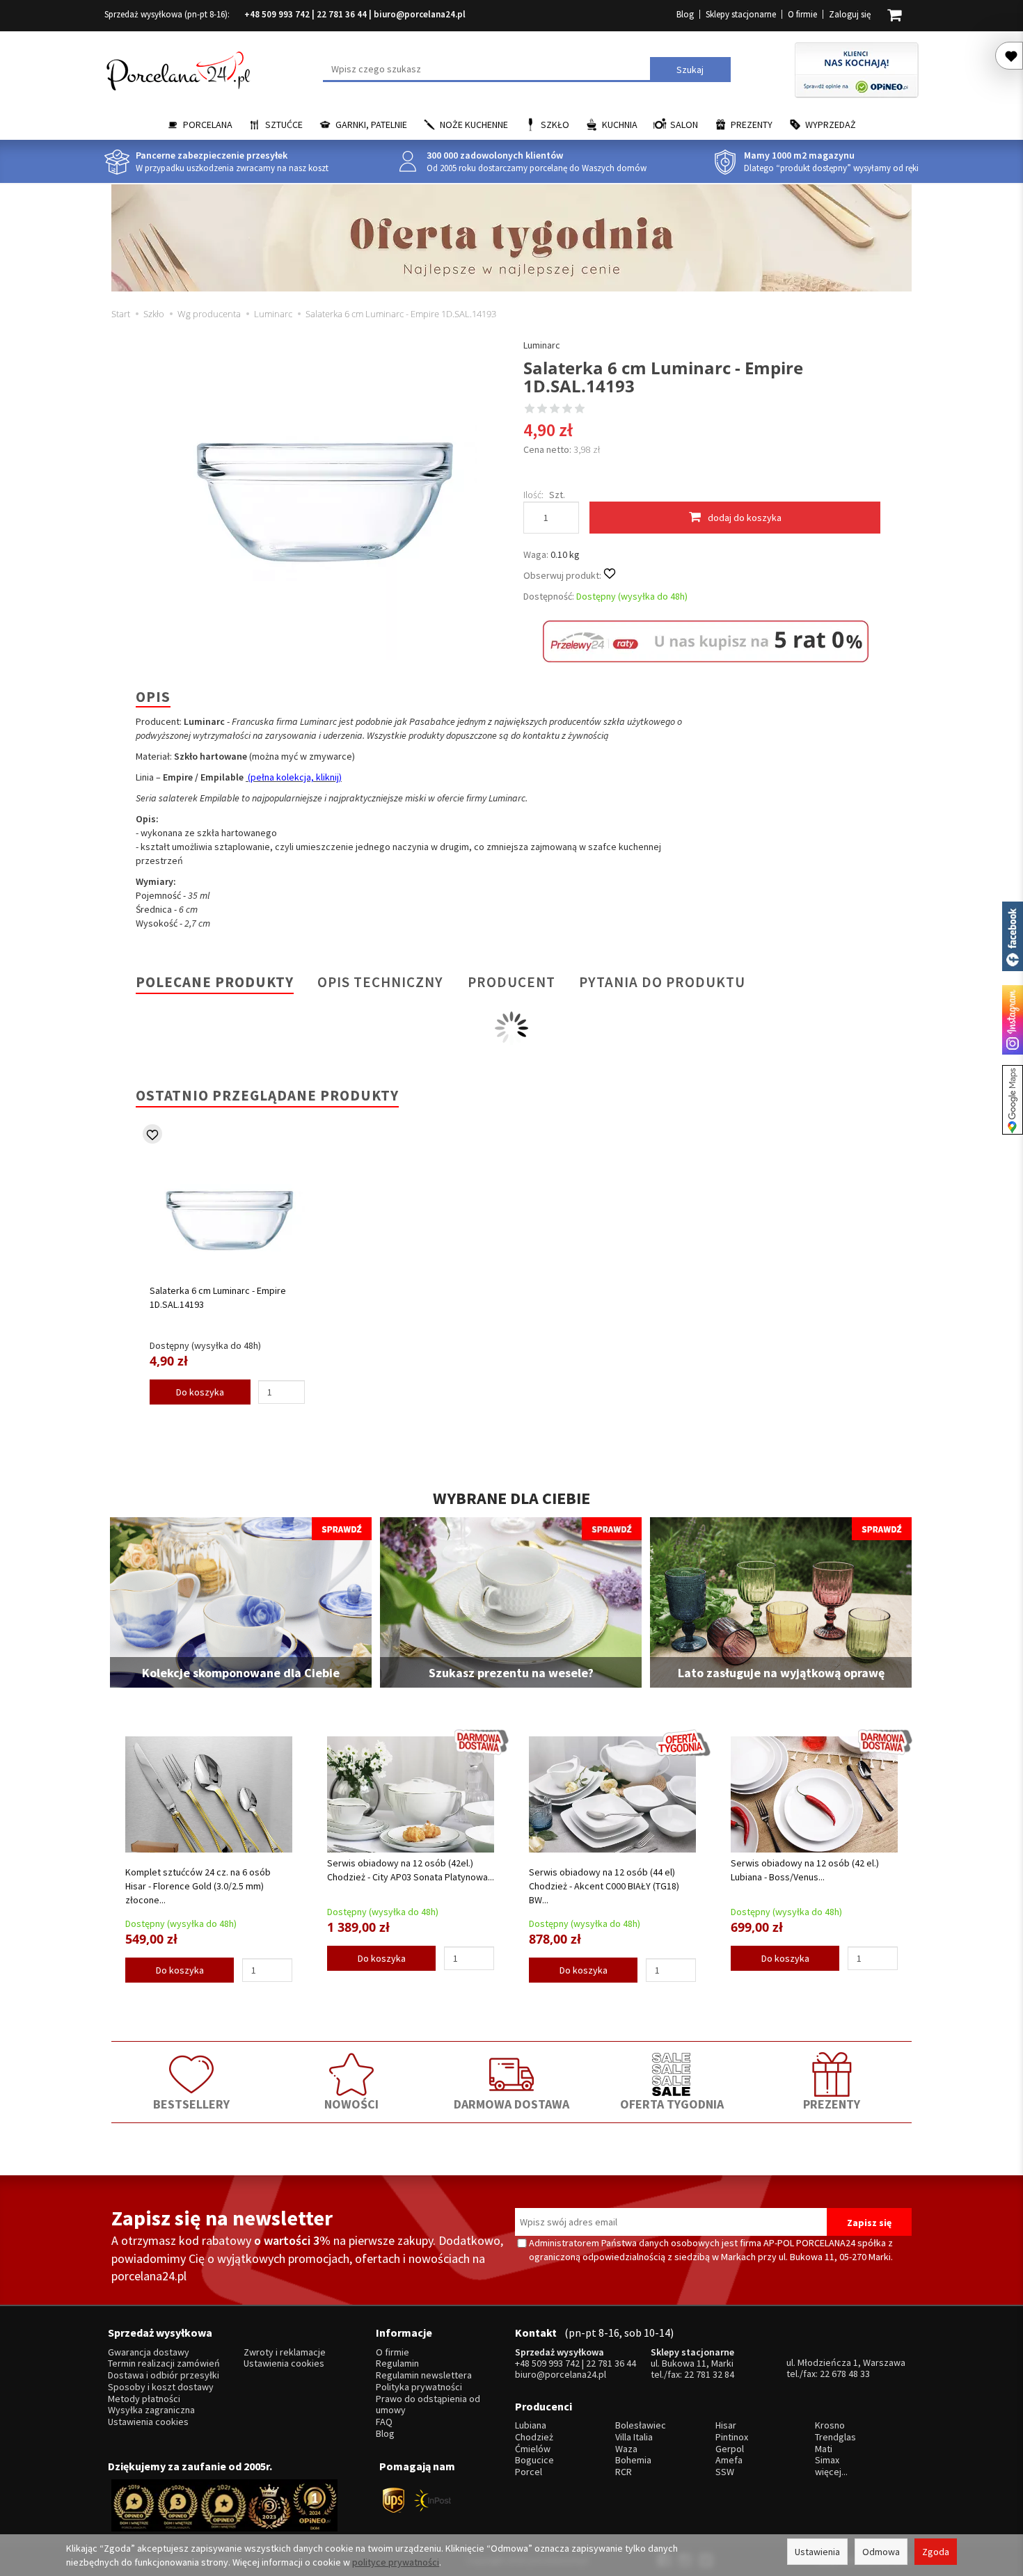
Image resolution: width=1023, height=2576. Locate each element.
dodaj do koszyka (745, 518)
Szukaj (690, 70)
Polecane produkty (215, 982)
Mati (824, 2449)
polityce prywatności (396, 2562)
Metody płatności (144, 2399)
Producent (511, 982)
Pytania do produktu (662, 982)
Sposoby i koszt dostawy (161, 2387)
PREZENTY (832, 2104)
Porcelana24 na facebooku (1013, 936)
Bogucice (534, 2460)
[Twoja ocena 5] (580, 410)
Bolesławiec (641, 2425)
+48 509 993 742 (277, 14)
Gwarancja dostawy (149, 2352)
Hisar (726, 2425)
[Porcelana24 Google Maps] (1013, 1100)
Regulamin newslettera (424, 2375)
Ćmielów (533, 2449)
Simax (827, 2460)
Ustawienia (817, 2552)
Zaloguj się (850, 14)
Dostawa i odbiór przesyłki (164, 2375)
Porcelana (208, 125)
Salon (684, 125)
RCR (624, 2472)
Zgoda (936, 2552)
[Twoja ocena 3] (555, 410)
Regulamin (397, 2363)
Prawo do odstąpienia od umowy (428, 2405)
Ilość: (533, 495)
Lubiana (531, 2425)
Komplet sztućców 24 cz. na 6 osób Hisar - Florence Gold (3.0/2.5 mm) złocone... (198, 1886)
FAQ (384, 2422)
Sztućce (284, 125)
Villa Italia (634, 2437)
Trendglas (835, 2437)
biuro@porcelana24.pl (420, 14)
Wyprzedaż (831, 125)
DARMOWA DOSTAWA (511, 2104)
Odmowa (881, 2552)
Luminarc (542, 345)
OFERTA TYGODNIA (672, 2104)
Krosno (830, 2425)
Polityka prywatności (419, 2387)
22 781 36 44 (342, 14)
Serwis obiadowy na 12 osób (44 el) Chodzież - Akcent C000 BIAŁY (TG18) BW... (604, 1886)
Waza (626, 2449)
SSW (725, 2472)
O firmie (802, 14)
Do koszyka (200, 1392)
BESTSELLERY (191, 2104)
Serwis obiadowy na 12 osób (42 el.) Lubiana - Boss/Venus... (805, 1870)
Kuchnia (620, 125)
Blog (685, 14)
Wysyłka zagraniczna (151, 2410)
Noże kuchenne (474, 125)
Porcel (529, 2472)
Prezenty (752, 125)
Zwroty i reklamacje (285, 2352)
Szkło (555, 125)
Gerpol (730, 2449)
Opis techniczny (380, 982)
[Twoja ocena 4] (567, 410)
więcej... (831, 2472)
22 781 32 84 (709, 2374)
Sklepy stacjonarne (741, 14)
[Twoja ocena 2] (542, 410)
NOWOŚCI (351, 2104)
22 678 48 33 (845, 2374)
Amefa (729, 2460)
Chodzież (534, 2437)
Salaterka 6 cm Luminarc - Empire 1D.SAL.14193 (218, 1297)
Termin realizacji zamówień (164, 2363)
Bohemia (633, 2460)
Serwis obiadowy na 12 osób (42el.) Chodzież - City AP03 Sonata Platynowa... (411, 1870)
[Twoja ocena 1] (530, 410)
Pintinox (732, 2437)
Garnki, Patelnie (371, 125)
